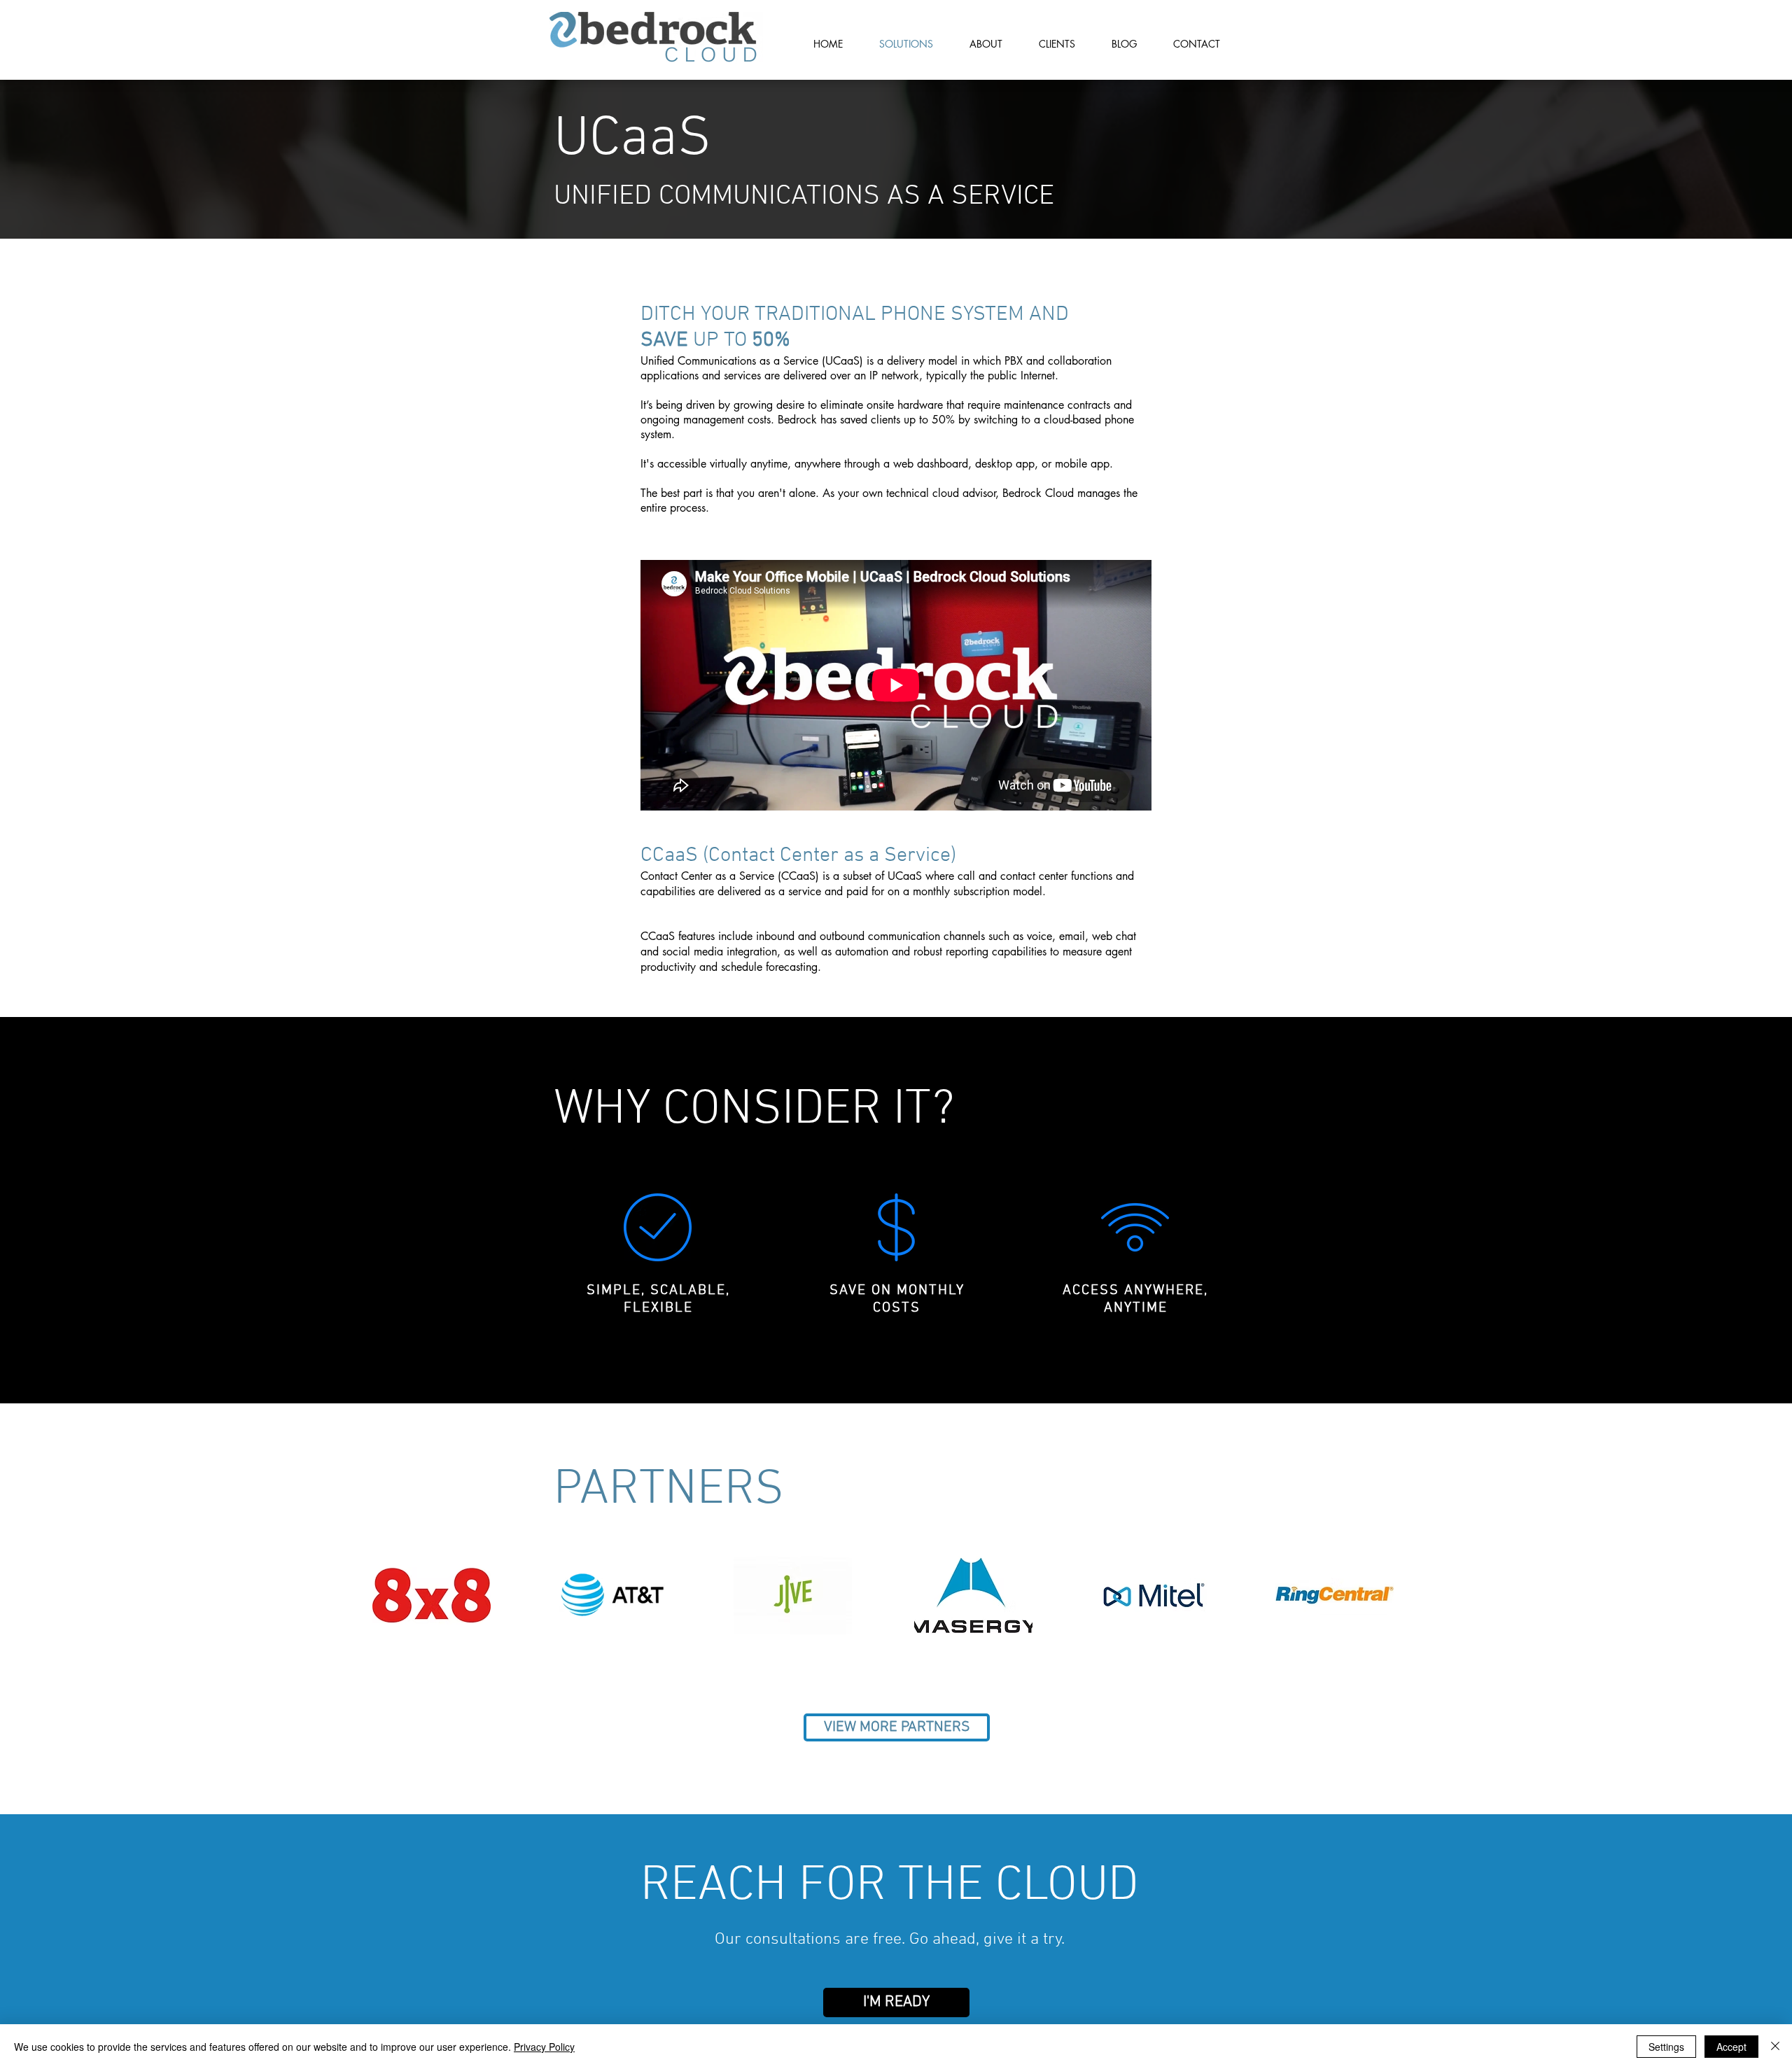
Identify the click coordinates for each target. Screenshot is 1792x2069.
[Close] (1775, 2047)
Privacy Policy (544, 2047)
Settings (1666, 2047)
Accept (1731, 2047)
